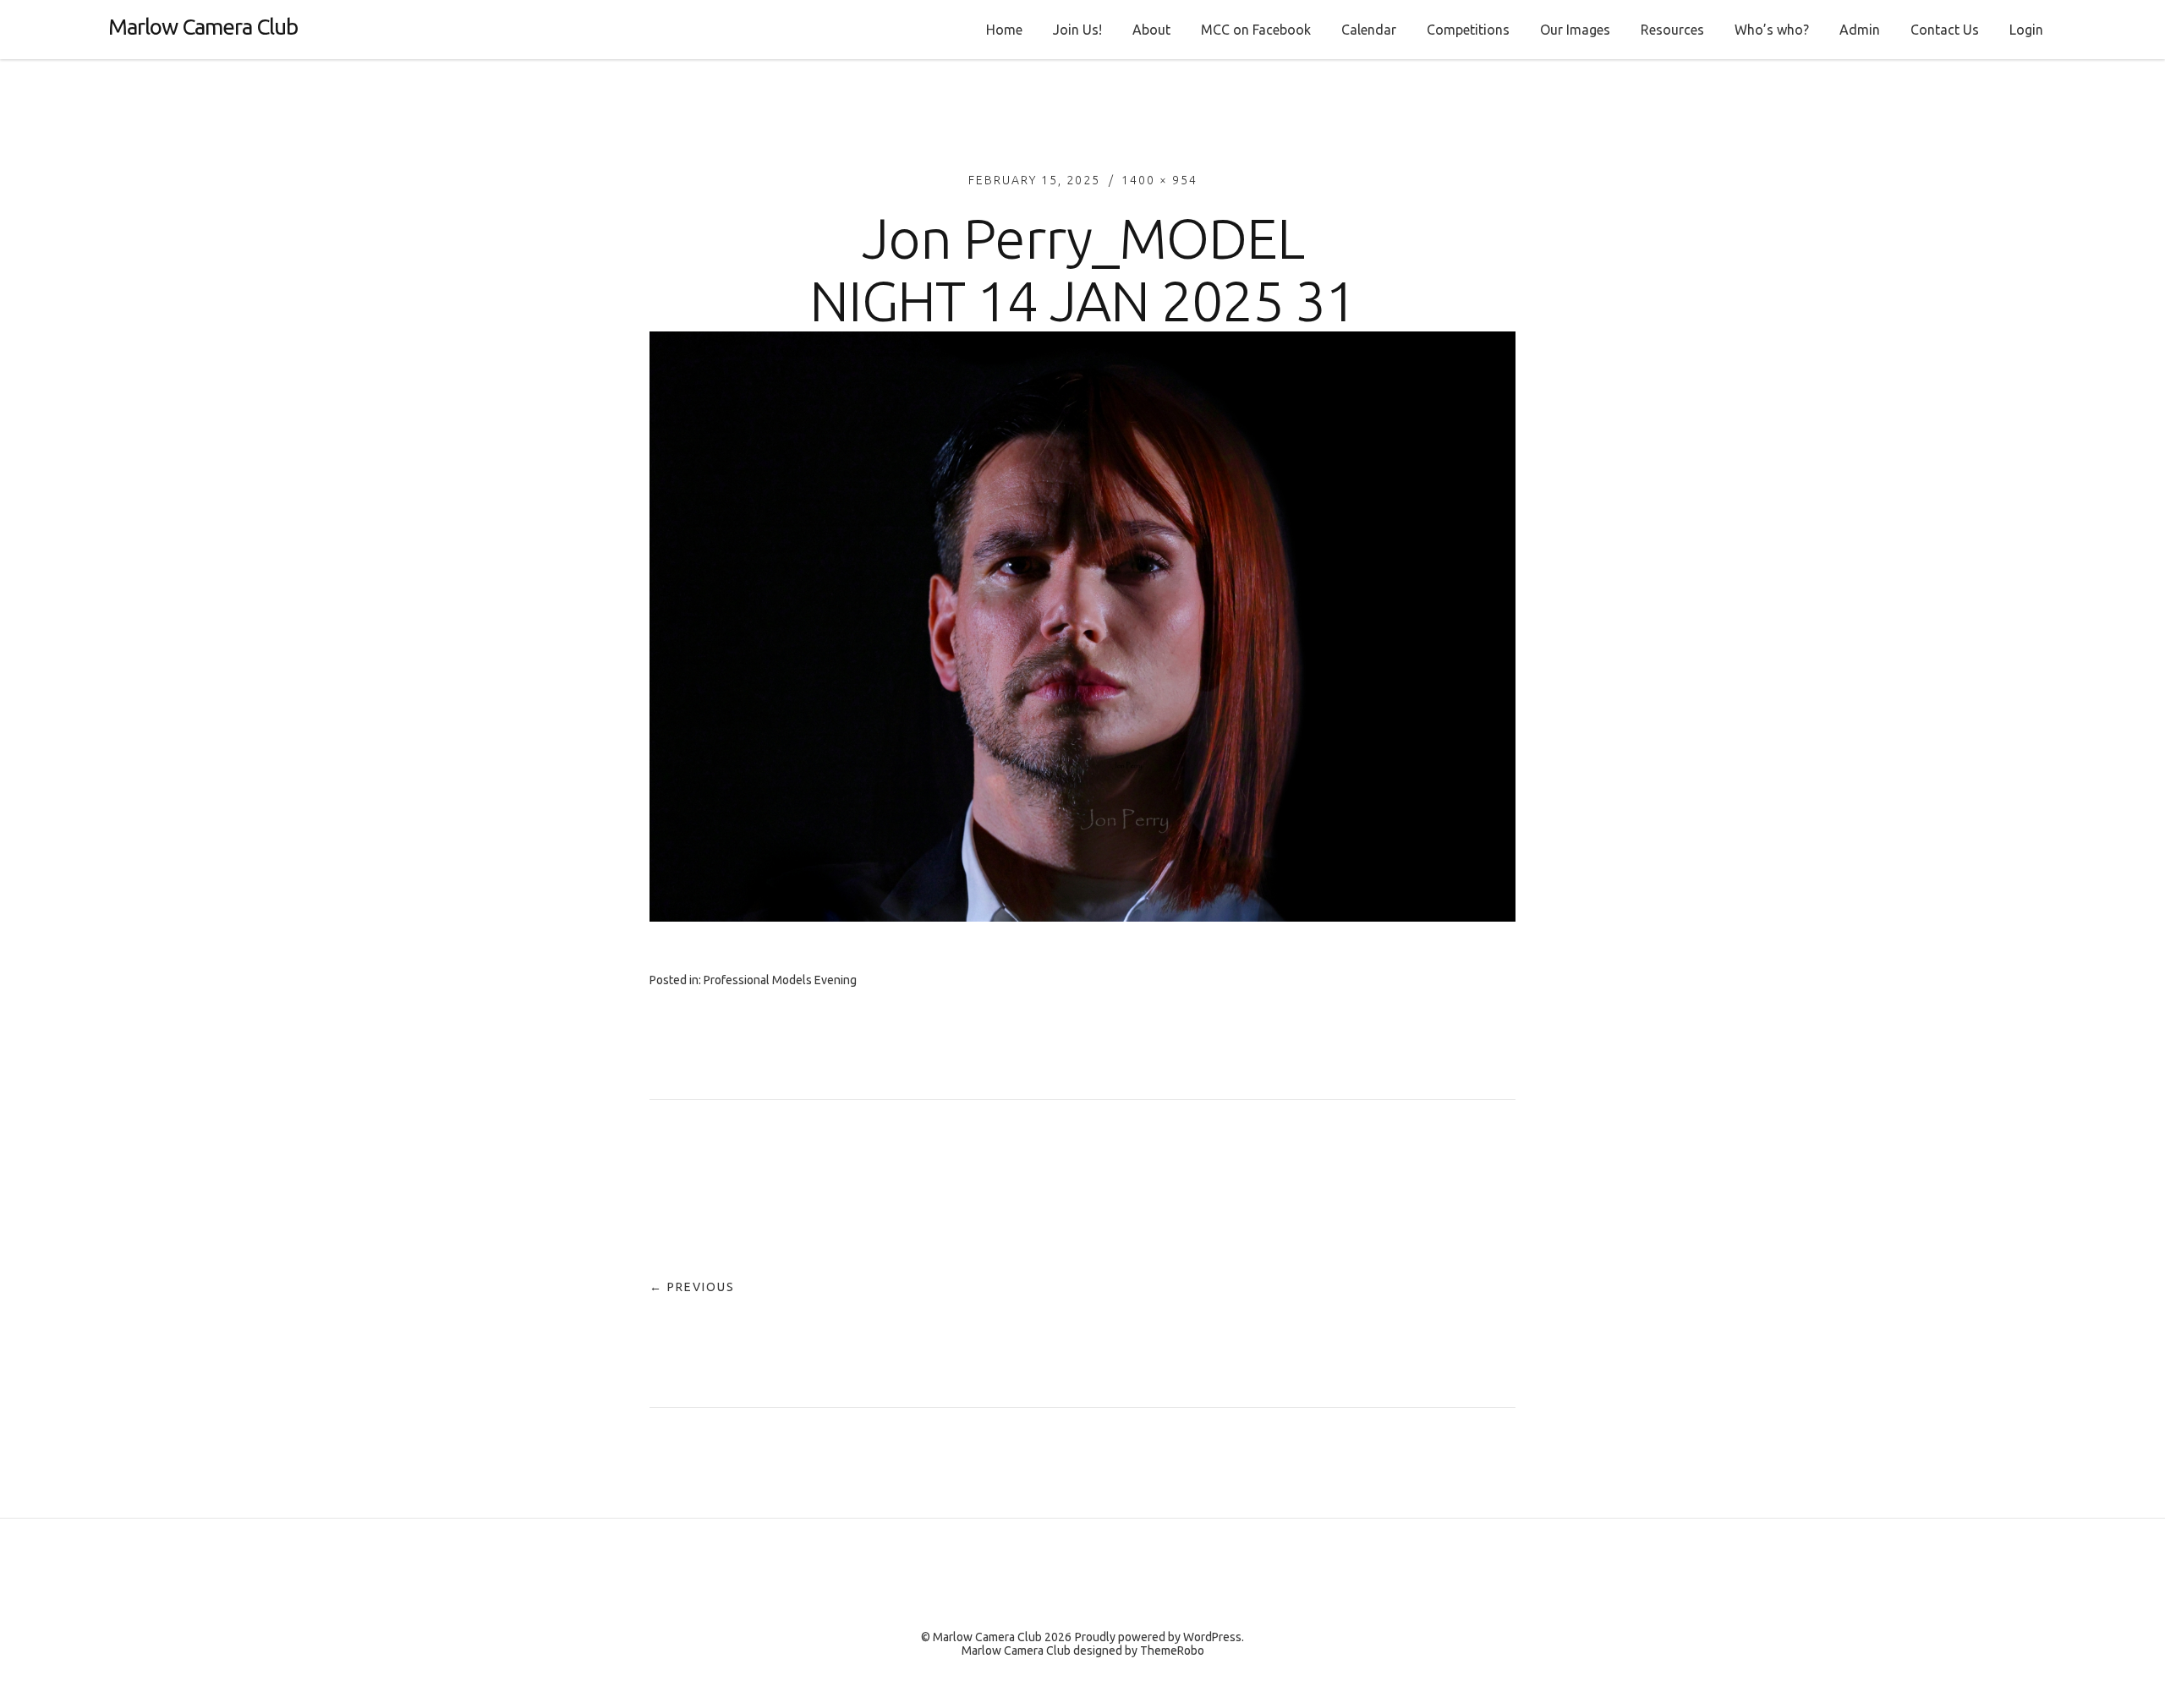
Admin (1860, 30)
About (1151, 30)
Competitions (1468, 30)
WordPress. (1214, 1637)
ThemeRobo (1172, 1651)
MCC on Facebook (1256, 30)
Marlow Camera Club (203, 27)
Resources (1672, 30)
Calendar (1369, 30)
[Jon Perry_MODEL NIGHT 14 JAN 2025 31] (1082, 917)
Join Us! (1077, 30)
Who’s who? (1772, 30)
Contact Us (1945, 30)
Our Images (1575, 30)
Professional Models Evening (780, 980)
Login (2026, 30)
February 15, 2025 (1034, 180)
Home (1004, 30)
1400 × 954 (1159, 180)
